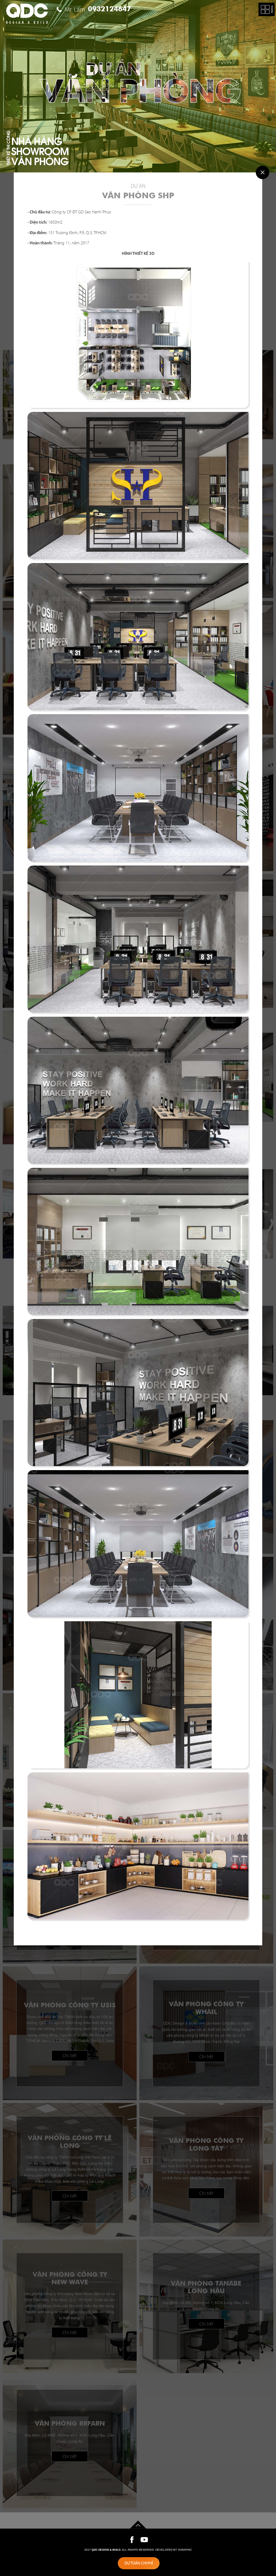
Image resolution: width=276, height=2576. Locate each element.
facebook (132, 2540)
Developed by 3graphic (174, 2550)
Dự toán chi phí (139, 2563)
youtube (144, 2540)
